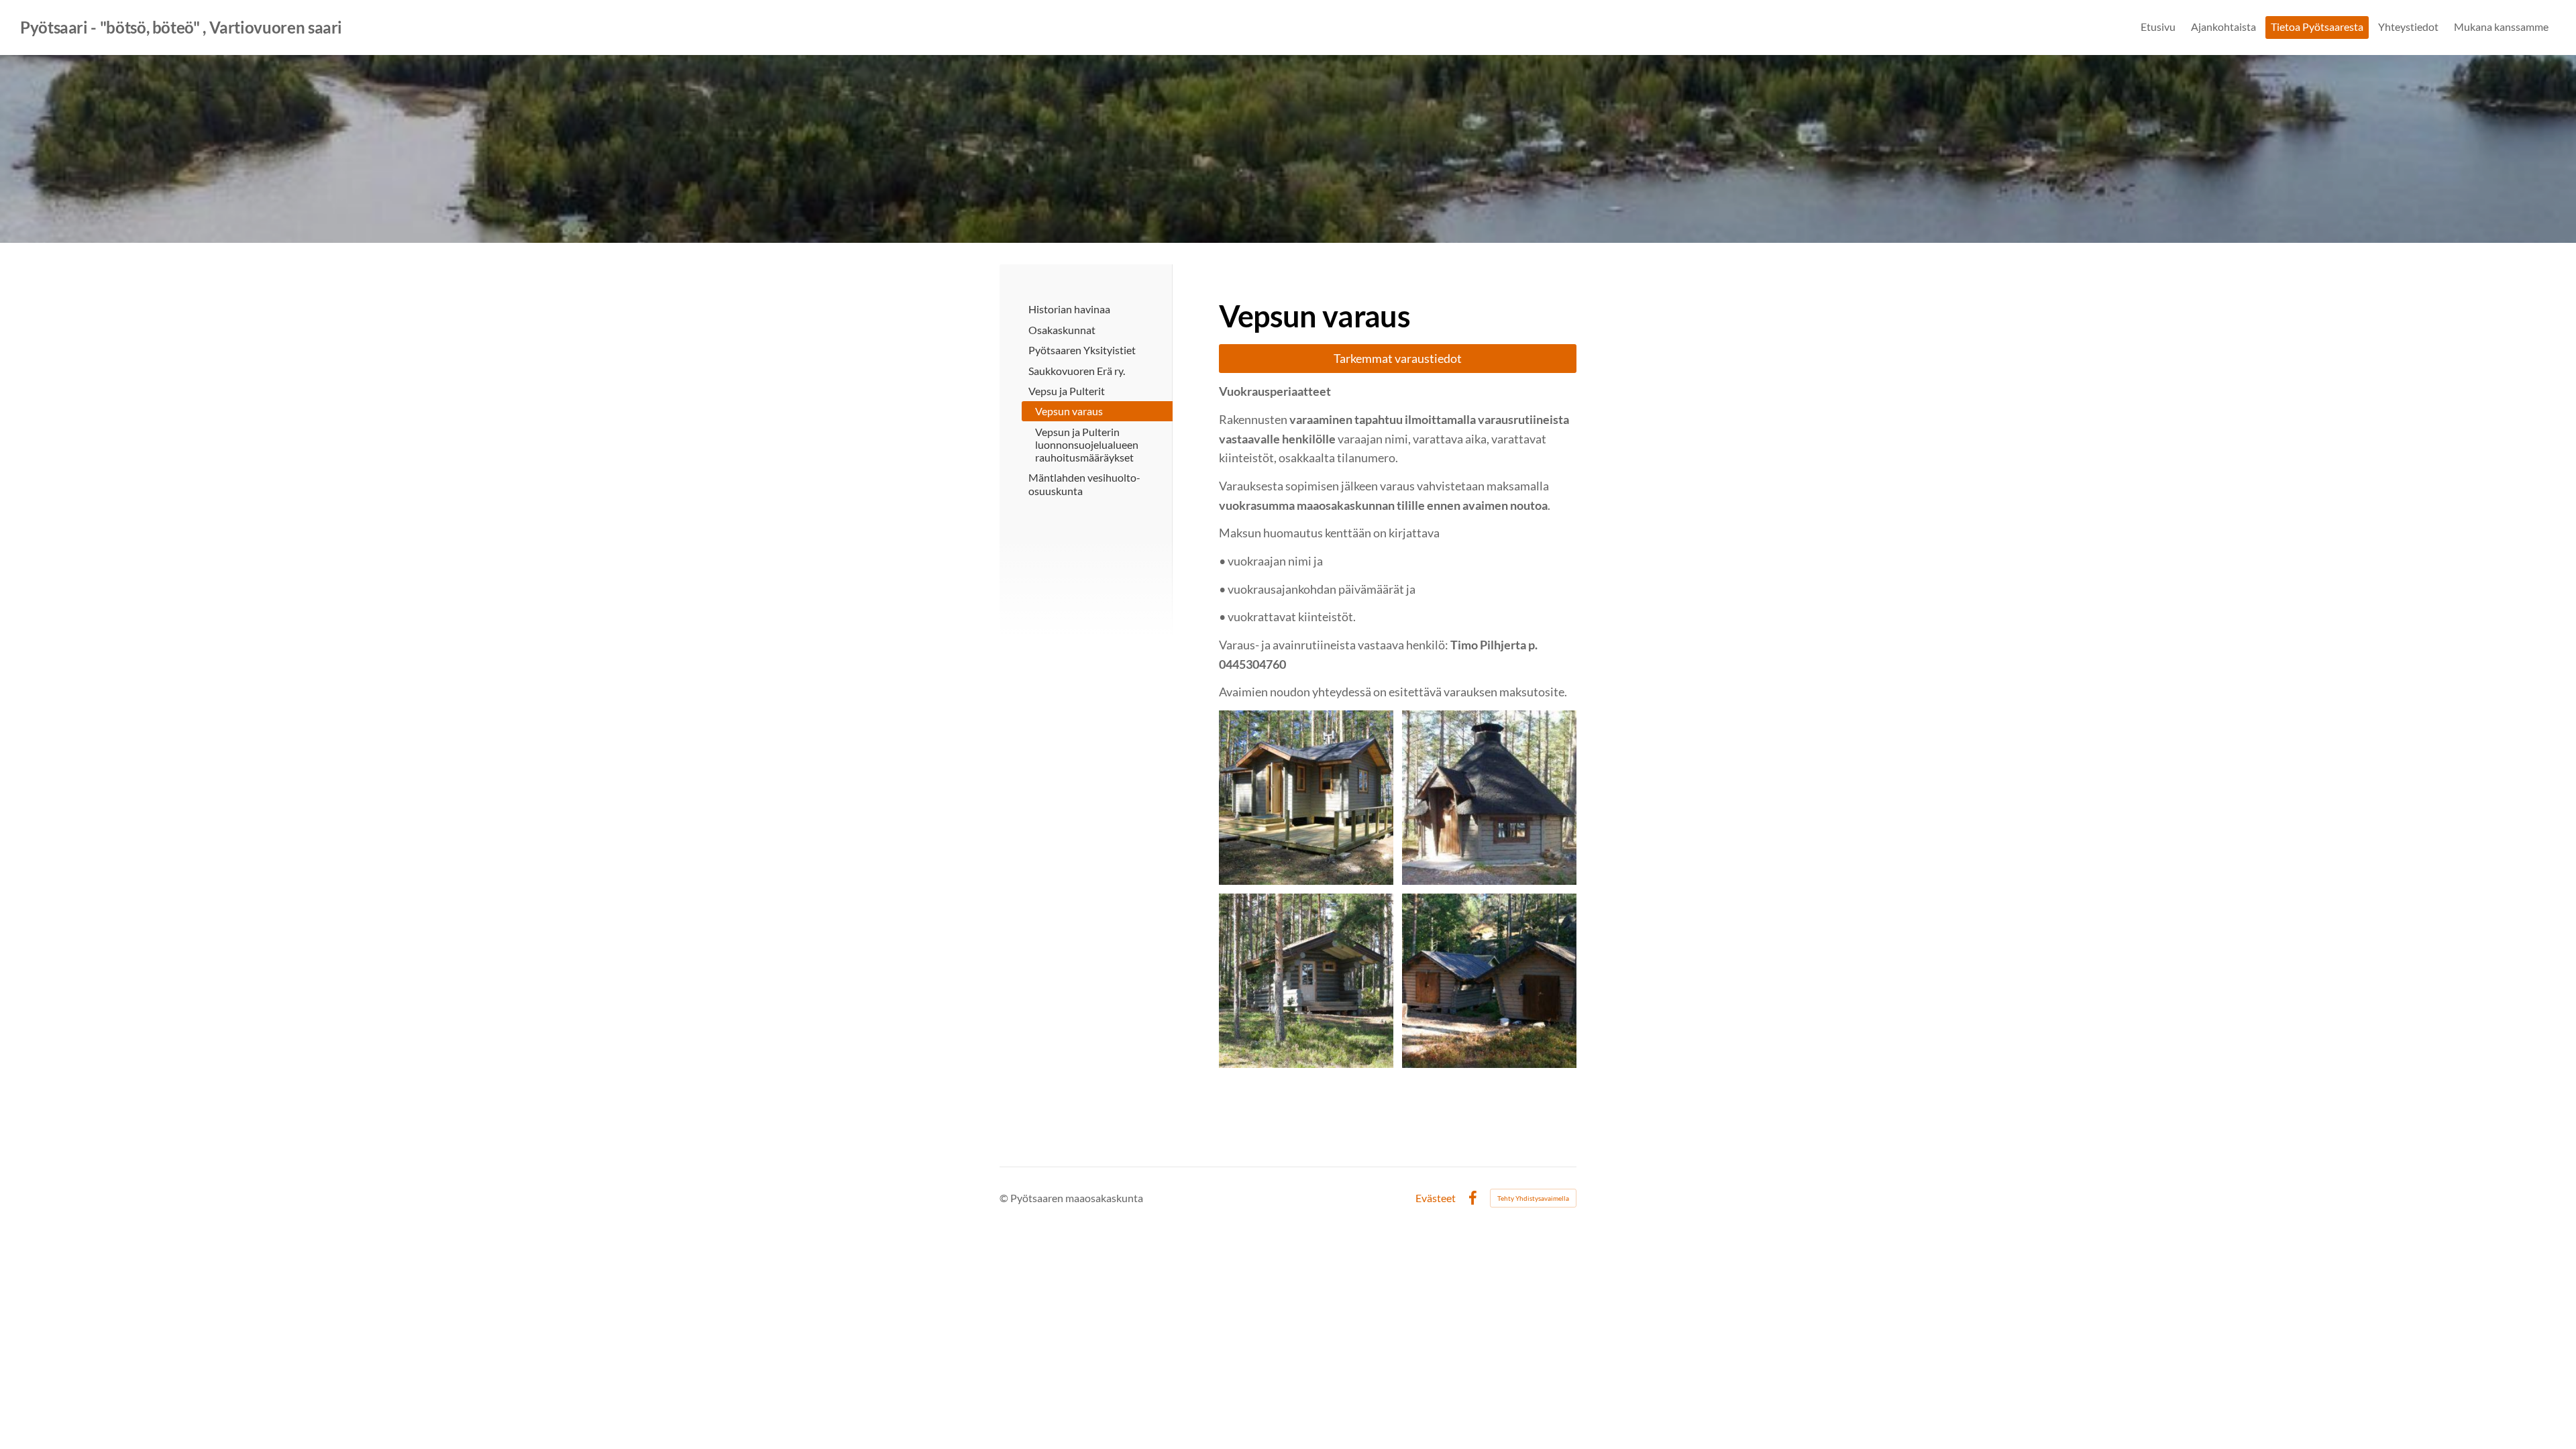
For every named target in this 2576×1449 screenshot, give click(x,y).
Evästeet (1436, 1198)
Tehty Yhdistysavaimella (1533, 1198)
